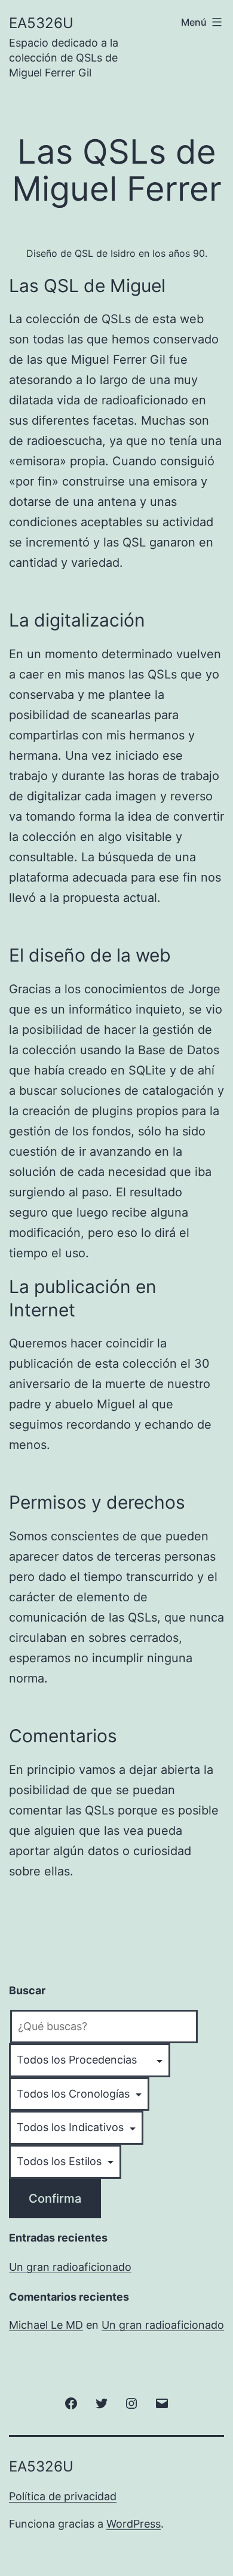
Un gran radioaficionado (70, 2267)
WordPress (134, 2524)
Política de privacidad (63, 2496)
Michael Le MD (46, 2325)
